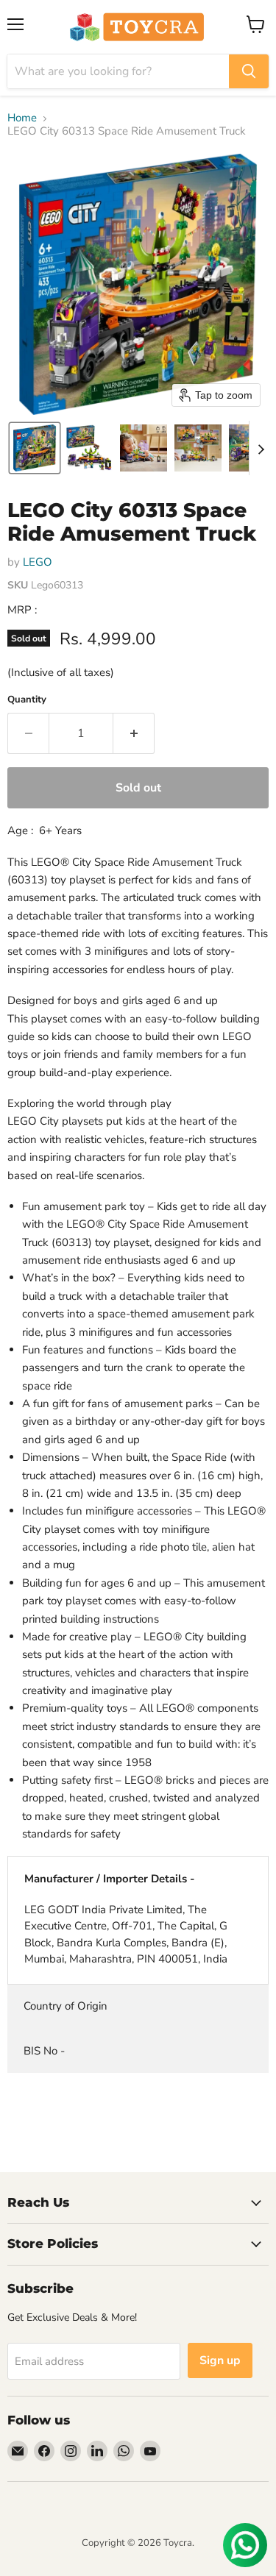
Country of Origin (66, 2006)
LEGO (38, 562)
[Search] (249, 71)
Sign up (220, 2360)
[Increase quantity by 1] (134, 733)
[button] (35, 448)
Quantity (27, 700)
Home (22, 118)
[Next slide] (261, 448)
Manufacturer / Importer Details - (110, 1879)
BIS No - (44, 2051)
